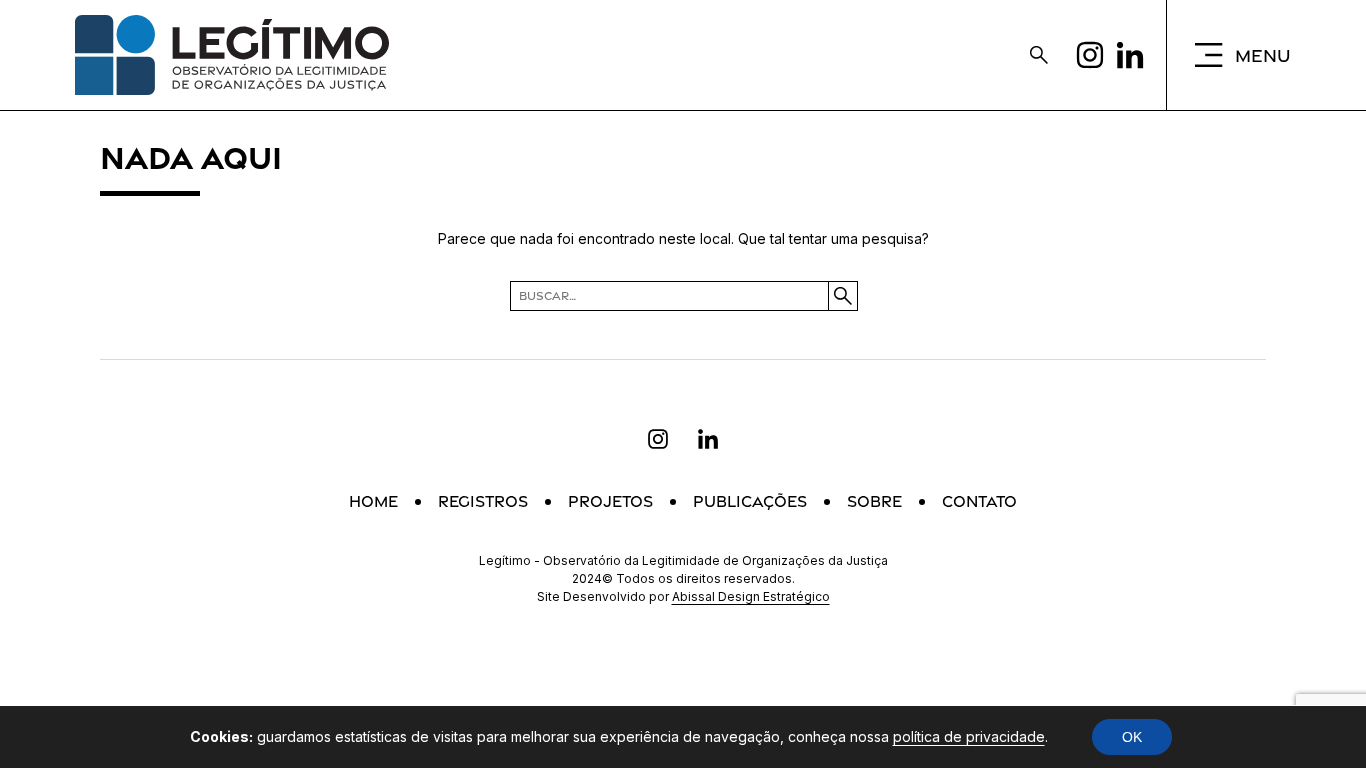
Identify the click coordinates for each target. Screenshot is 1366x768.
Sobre (874, 501)
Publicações (750, 501)
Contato (979, 501)
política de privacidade (969, 736)
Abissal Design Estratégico (751, 596)
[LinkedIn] (1130, 55)
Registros (483, 501)
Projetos (610, 501)
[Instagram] (1090, 55)
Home (373, 501)
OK (1132, 737)
